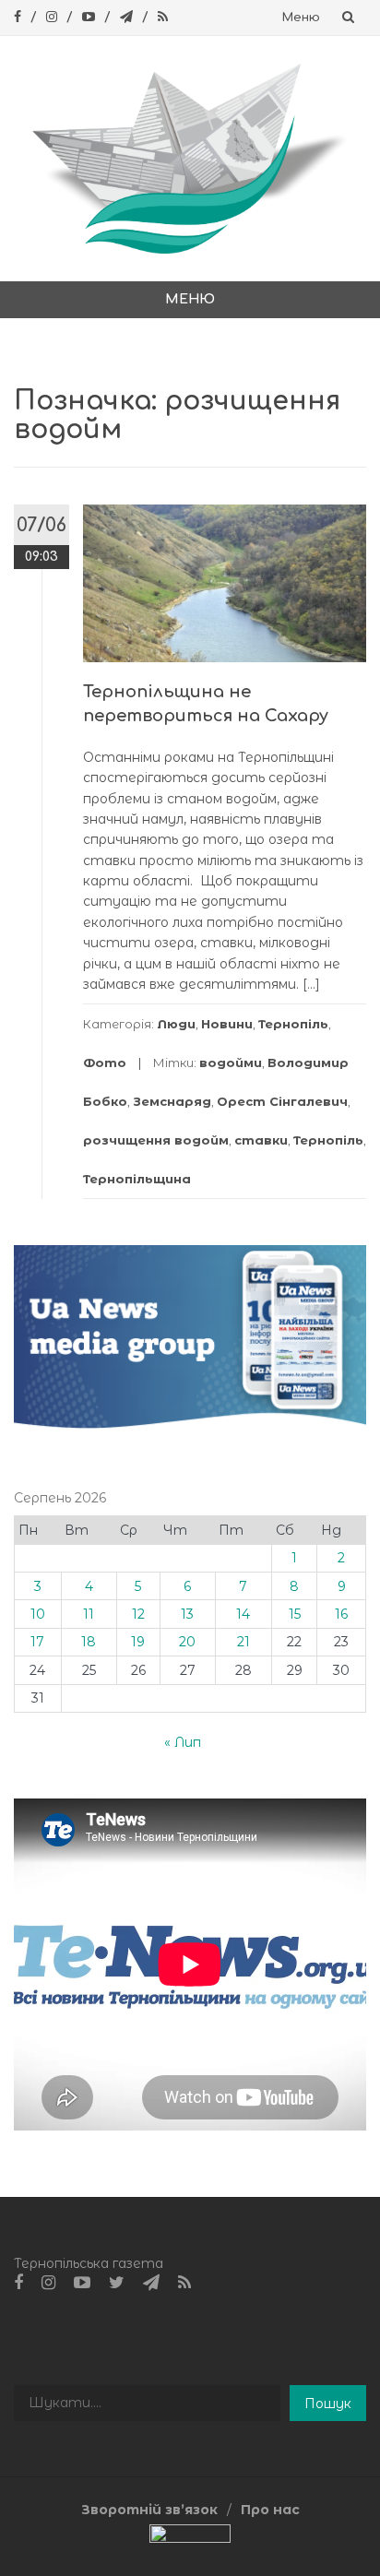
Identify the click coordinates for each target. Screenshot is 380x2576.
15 (295, 1614)
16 (341, 1614)
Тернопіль (293, 1024)
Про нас (270, 2510)
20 (187, 1642)
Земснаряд (172, 1101)
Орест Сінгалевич (282, 1101)
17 (37, 1642)
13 (187, 1614)
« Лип (183, 1742)
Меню (301, 18)
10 (38, 1614)
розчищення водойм (156, 1140)
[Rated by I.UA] (190, 2537)
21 (243, 1642)
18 (89, 1642)
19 (138, 1642)
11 (89, 1614)
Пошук (328, 2404)
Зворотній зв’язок (149, 2510)
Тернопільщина (137, 1179)
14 (243, 1614)
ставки (261, 1140)
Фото (105, 1062)
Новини (227, 1024)
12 (138, 1614)
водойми (231, 1062)
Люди (176, 1024)
